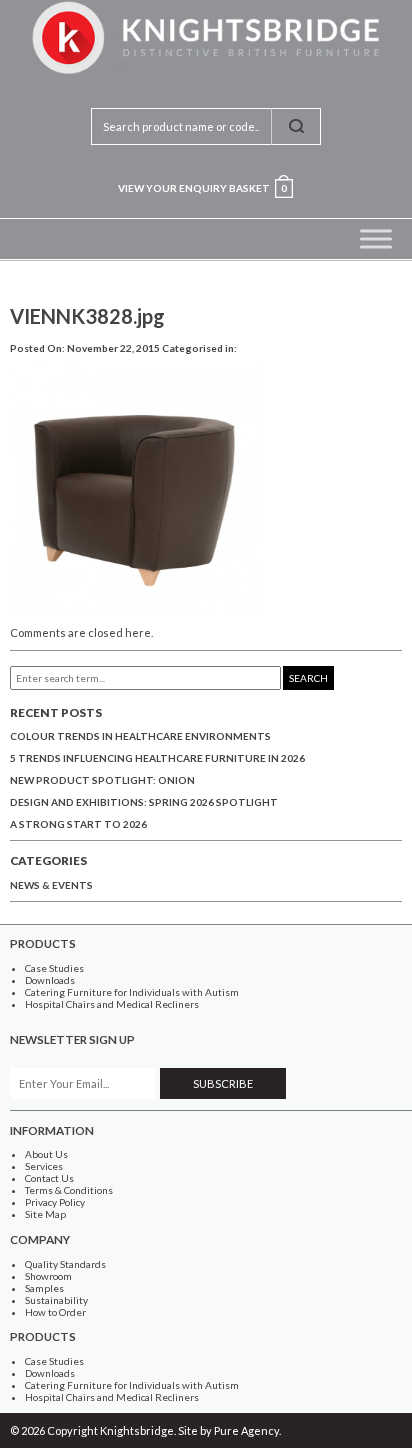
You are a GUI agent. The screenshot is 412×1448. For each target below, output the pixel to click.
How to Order (55, 1312)
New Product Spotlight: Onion (102, 780)
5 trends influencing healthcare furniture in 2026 (157, 758)
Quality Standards (65, 1264)
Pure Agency (246, 1430)
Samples (44, 1288)
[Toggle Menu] (376, 238)
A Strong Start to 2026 (78, 824)
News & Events (51, 885)
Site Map (45, 1214)
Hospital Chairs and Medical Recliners (112, 1004)
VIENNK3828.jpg (87, 316)
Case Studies (54, 968)
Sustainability (56, 1300)
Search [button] (308, 678)
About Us (46, 1154)
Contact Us (49, 1178)
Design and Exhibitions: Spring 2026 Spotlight (144, 802)
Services (44, 1166)
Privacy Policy (55, 1202)
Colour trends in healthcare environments (140, 736)
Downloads (50, 980)
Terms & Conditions (69, 1190)
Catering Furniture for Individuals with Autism (132, 992)
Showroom (48, 1276)
